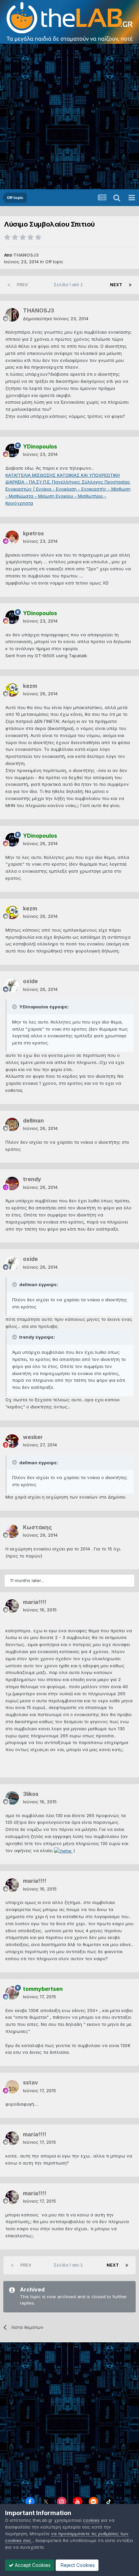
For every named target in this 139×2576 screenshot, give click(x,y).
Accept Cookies (32, 2565)
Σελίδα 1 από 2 (69, 285)
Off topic (54, 262)
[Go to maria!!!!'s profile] (12, 1606)
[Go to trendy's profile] (12, 1183)
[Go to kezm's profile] (12, 690)
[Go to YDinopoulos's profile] (12, 450)
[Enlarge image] (63, 1850)
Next (116, 285)
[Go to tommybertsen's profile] (12, 1993)
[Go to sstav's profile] (12, 2087)
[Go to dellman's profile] (12, 1125)
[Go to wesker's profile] (12, 1441)
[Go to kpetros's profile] (12, 537)
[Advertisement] (69, 116)
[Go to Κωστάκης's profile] (12, 1531)
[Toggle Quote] (15, 1007)
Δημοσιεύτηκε (56, 319)
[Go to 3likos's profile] (12, 1798)
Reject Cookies (77, 2565)
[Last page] (130, 285)
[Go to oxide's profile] (12, 985)
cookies (91, 2520)
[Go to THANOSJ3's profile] (12, 315)
